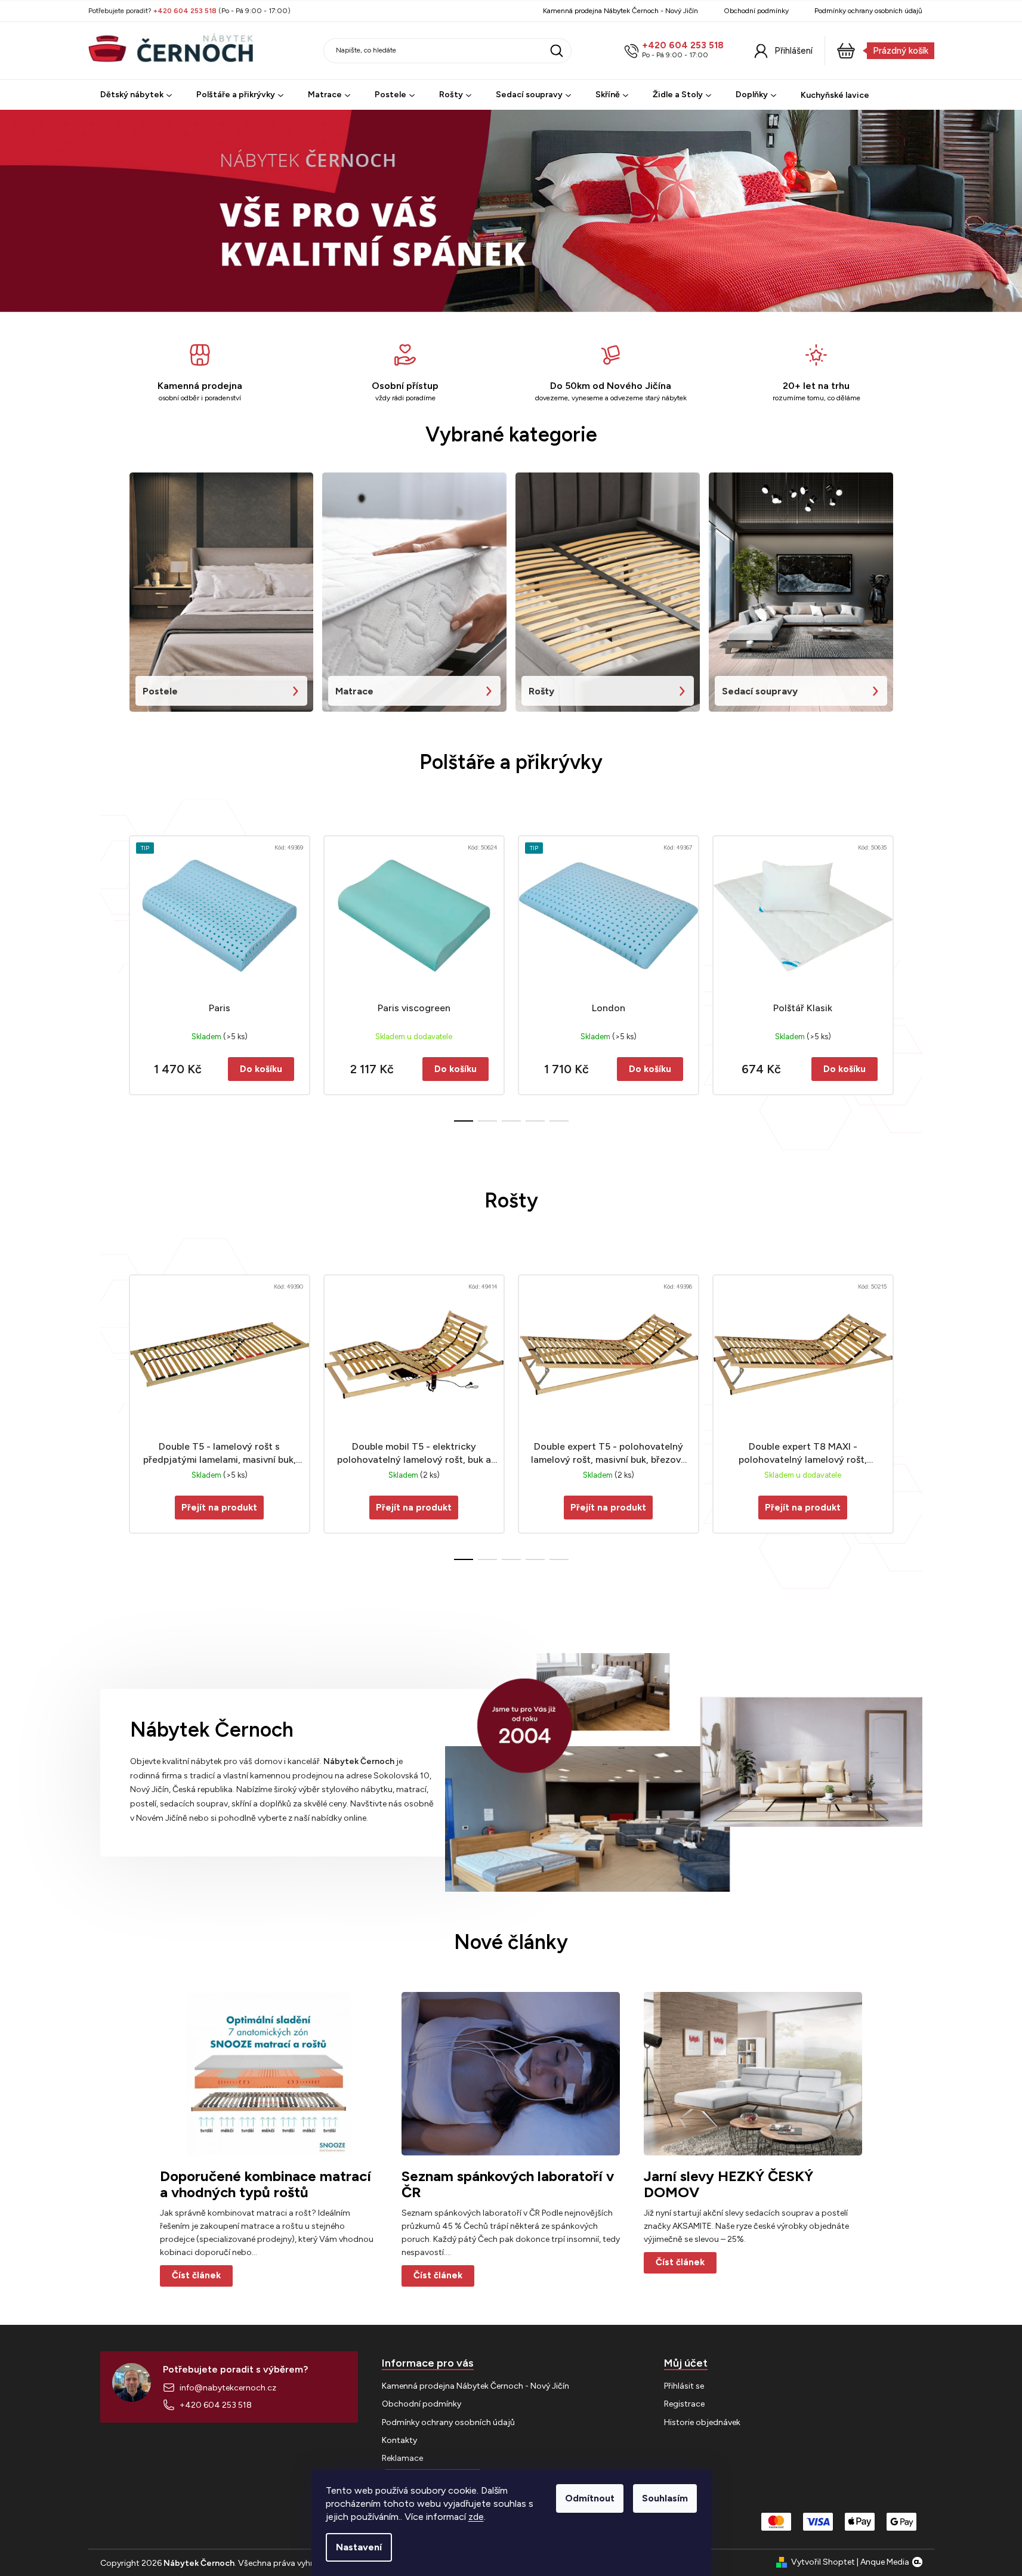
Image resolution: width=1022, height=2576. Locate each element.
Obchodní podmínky (756, 11)
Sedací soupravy (760, 691)
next (913, 975)
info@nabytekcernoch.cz (228, 2388)
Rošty (541, 691)
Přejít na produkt (219, 1508)
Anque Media (885, 2562)
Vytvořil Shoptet (823, 2562)
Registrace (684, 2404)
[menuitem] (136, 95)
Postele (160, 691)
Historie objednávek (702, 2422)
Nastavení (359, 2547)
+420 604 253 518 (683, 46)
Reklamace (402, 2458)
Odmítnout (590, 2498)
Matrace (354, 691)
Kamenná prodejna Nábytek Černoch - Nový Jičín (620, 11)
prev (110, 975)
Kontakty (399, 2440)
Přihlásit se (684, 2386)
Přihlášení (793, 51)
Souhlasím (665, 2498)
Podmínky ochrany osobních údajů (868, 11)
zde (476, 2517)
